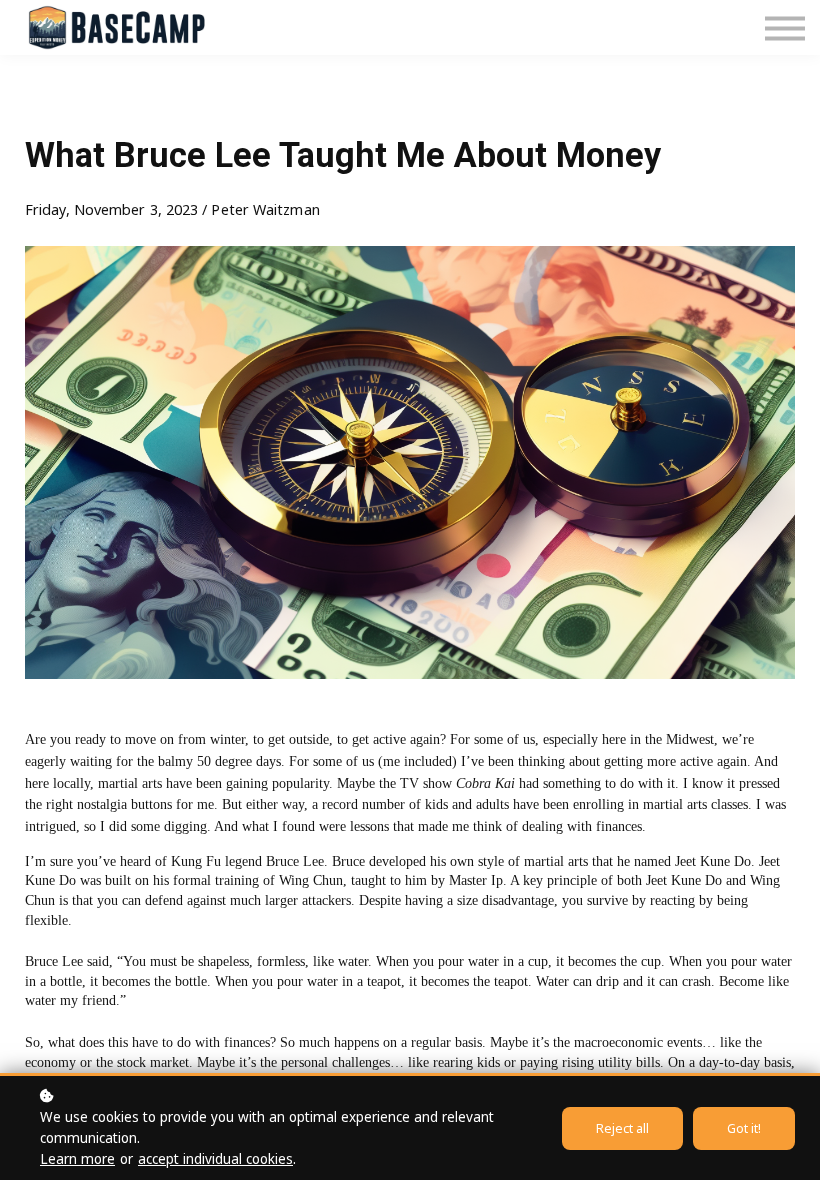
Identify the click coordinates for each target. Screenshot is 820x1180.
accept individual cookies (215, 1159)
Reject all (622, 1128)
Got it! (744, 1128)
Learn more (77, 1159)
